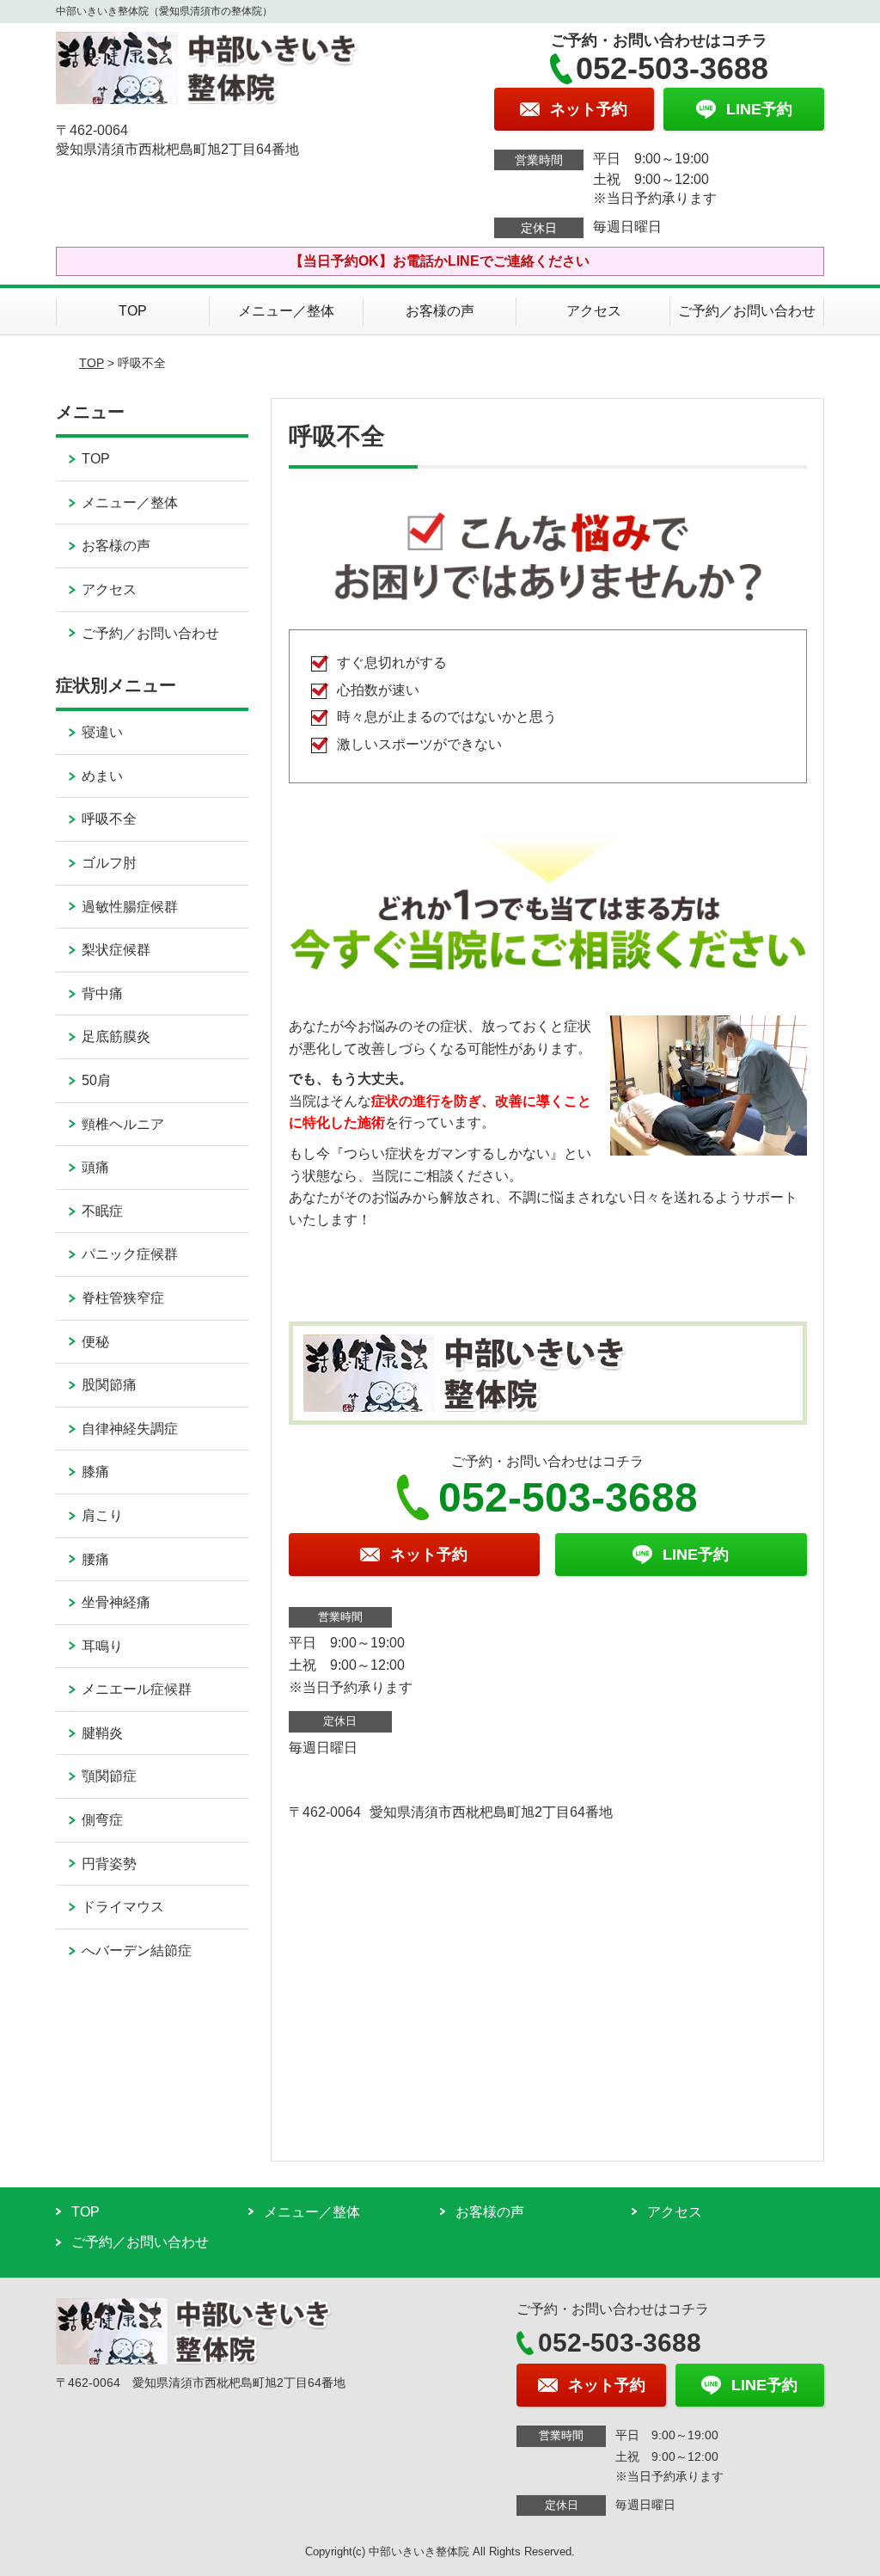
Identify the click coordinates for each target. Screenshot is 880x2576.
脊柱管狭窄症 (123, 1298)
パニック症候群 (130, 1254)
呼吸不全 (109, 819)
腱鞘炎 (102, 1733)
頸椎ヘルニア (123, 1124)
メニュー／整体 (286, 311)
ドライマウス (123, 1907)
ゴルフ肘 (109, 863)
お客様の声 (440, 311)
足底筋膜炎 (116, 1037)
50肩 (96, 1080)
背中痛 (102, 994)
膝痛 (95, 1472)
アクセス (594, 311)
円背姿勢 (109, 1864)
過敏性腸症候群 (130, 907)
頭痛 (95, 1167)
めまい (102, 776)
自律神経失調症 (130, 1429)
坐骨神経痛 (116, 1602)
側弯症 (102, 1820)
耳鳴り (102, 1646)
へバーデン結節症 (137, 1950)
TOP (133, 311)
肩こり (102, 1515)
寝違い (102, 732)
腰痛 (95, 1559)
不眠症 (102, 1211)
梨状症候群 (116, 950)
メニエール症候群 (137, 1689)
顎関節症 (109, 1776)
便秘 (95, 1342)
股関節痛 (109, 1385)
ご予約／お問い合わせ (747, 311)
